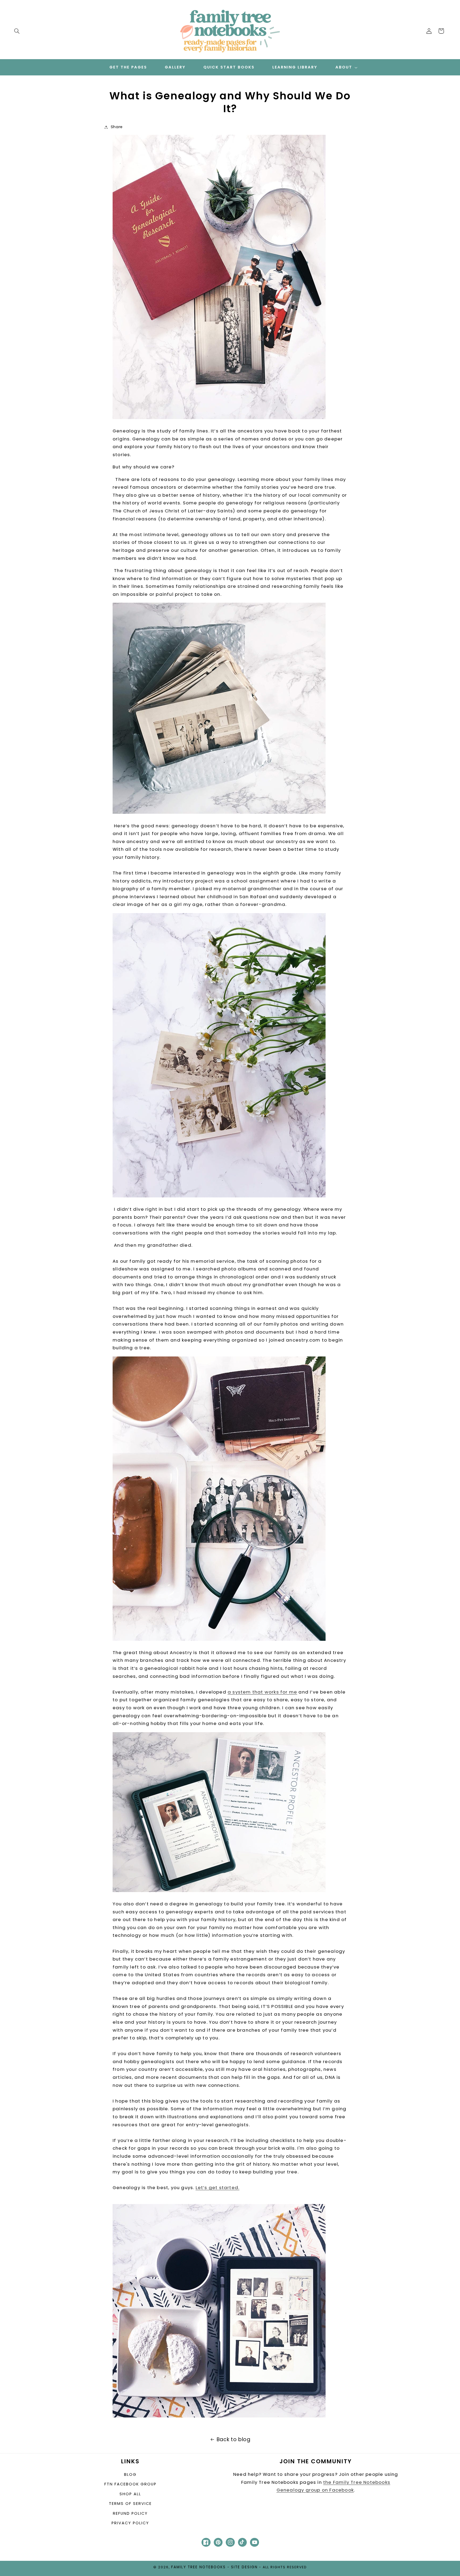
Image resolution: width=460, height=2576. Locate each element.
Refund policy (130, 2513)
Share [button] (117, 127)
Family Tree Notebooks (198, 2567)
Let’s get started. (218, 2188)
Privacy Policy (130, 2523)
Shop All (130, 2494)
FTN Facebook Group (130, 2484)
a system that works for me (262, 1692)
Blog (130, 2474)
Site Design (244, 2567)
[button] (17, 31)
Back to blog (234, 2439)
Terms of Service (130, 2504)
